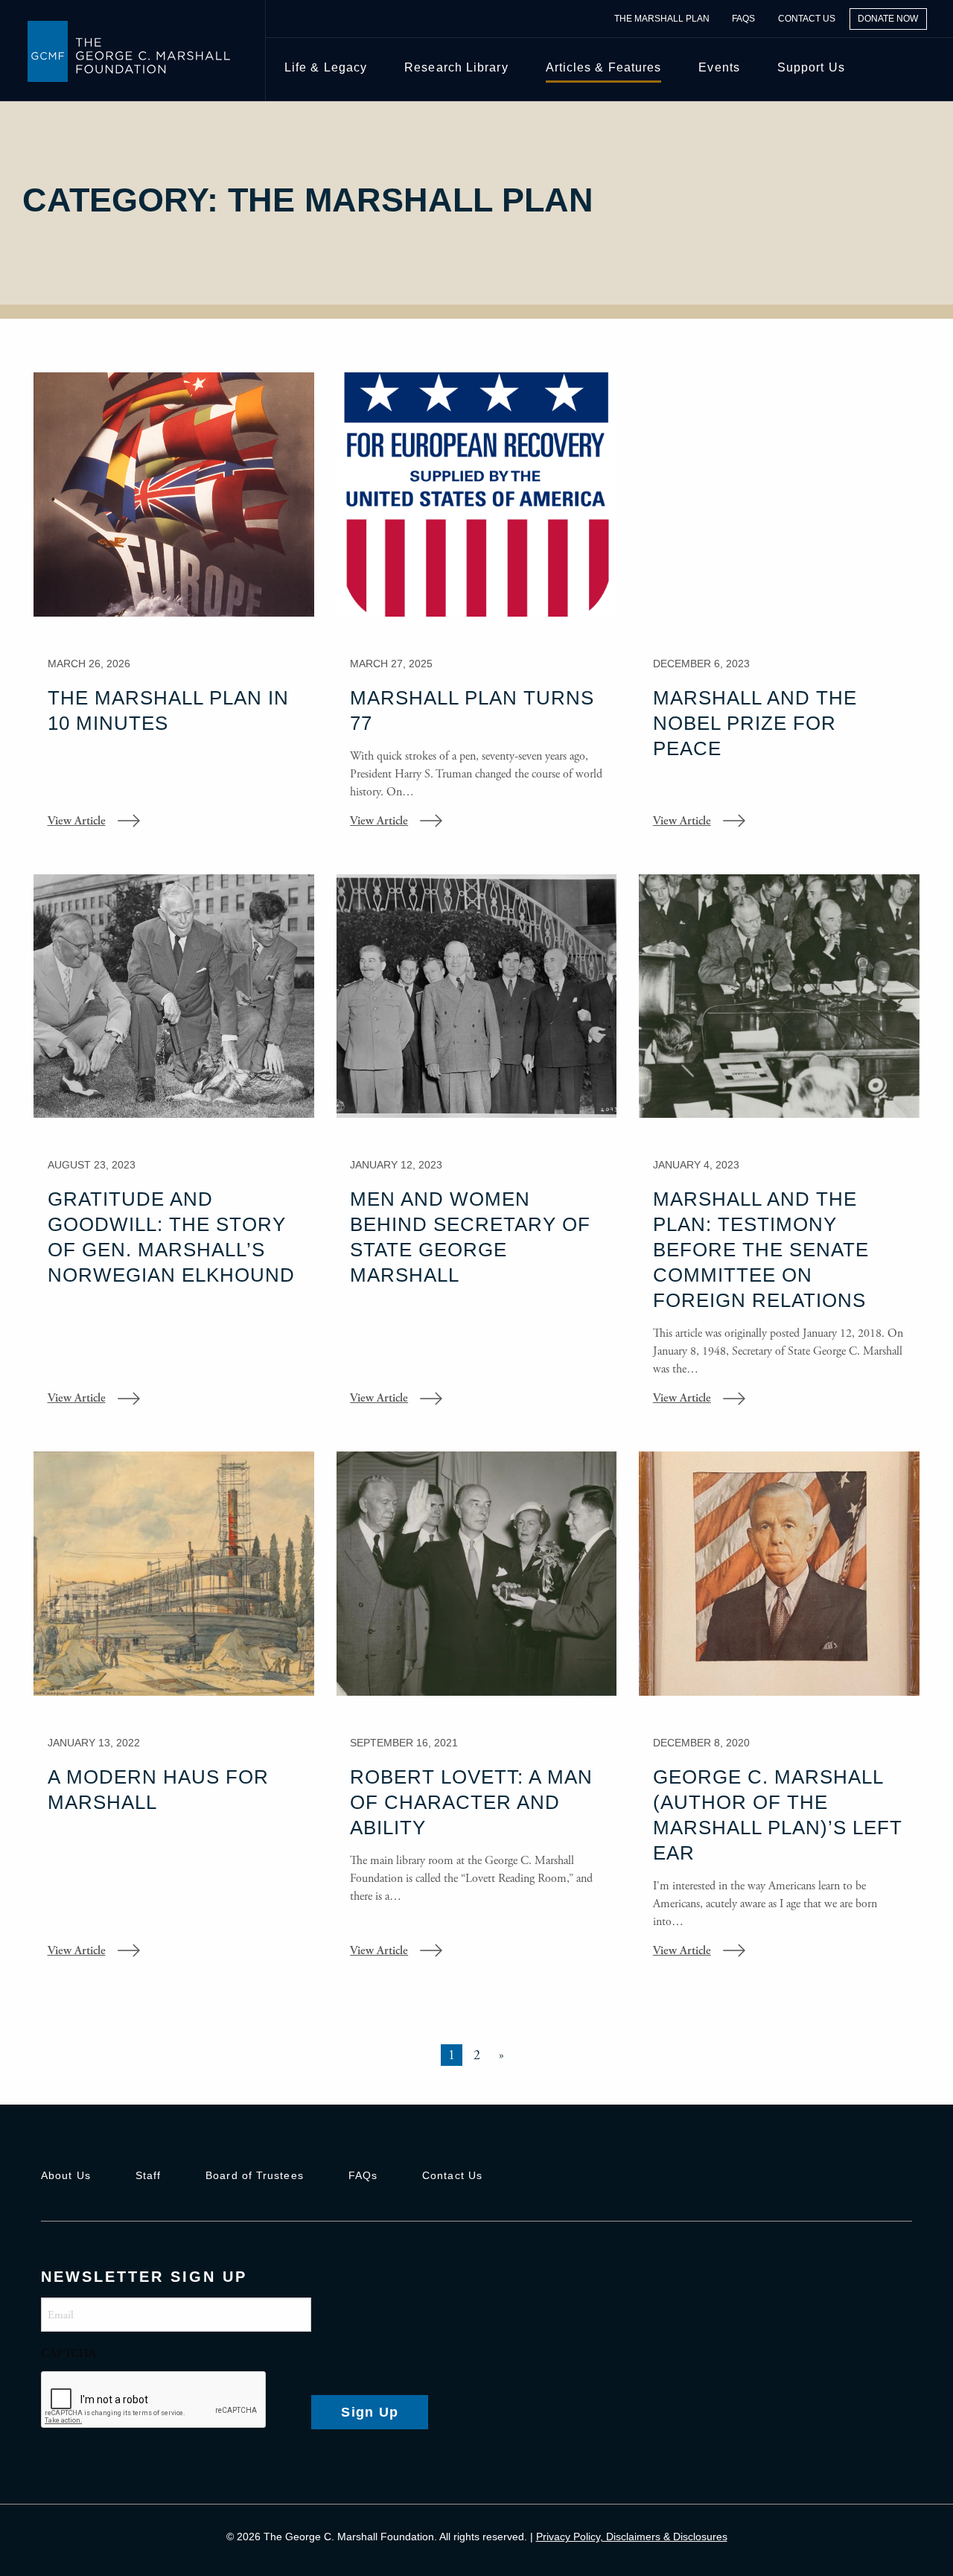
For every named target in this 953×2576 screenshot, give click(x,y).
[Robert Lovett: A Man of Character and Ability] (477, 1716)
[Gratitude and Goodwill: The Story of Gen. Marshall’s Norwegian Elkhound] (174, 1151)
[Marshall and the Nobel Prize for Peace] (779, 611)
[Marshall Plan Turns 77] (477, 611)
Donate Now (888, 19)
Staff (148, 2175)
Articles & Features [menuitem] (604, 67)
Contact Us (807, 19)
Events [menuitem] (719, 67)
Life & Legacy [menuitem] (326, 67)
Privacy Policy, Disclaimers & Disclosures (632, 2537)
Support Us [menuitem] (811, 67)
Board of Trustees (255, 2175)
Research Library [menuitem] (456, 67)
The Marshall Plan (662, 19)
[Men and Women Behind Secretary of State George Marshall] (477, 1151)
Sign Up (370, 2412)
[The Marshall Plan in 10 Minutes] (174, 611)
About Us (66, 2175)
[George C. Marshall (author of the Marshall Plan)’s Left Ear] (779, 1716)
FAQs (743, 19)
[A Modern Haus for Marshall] (174, 1716)
